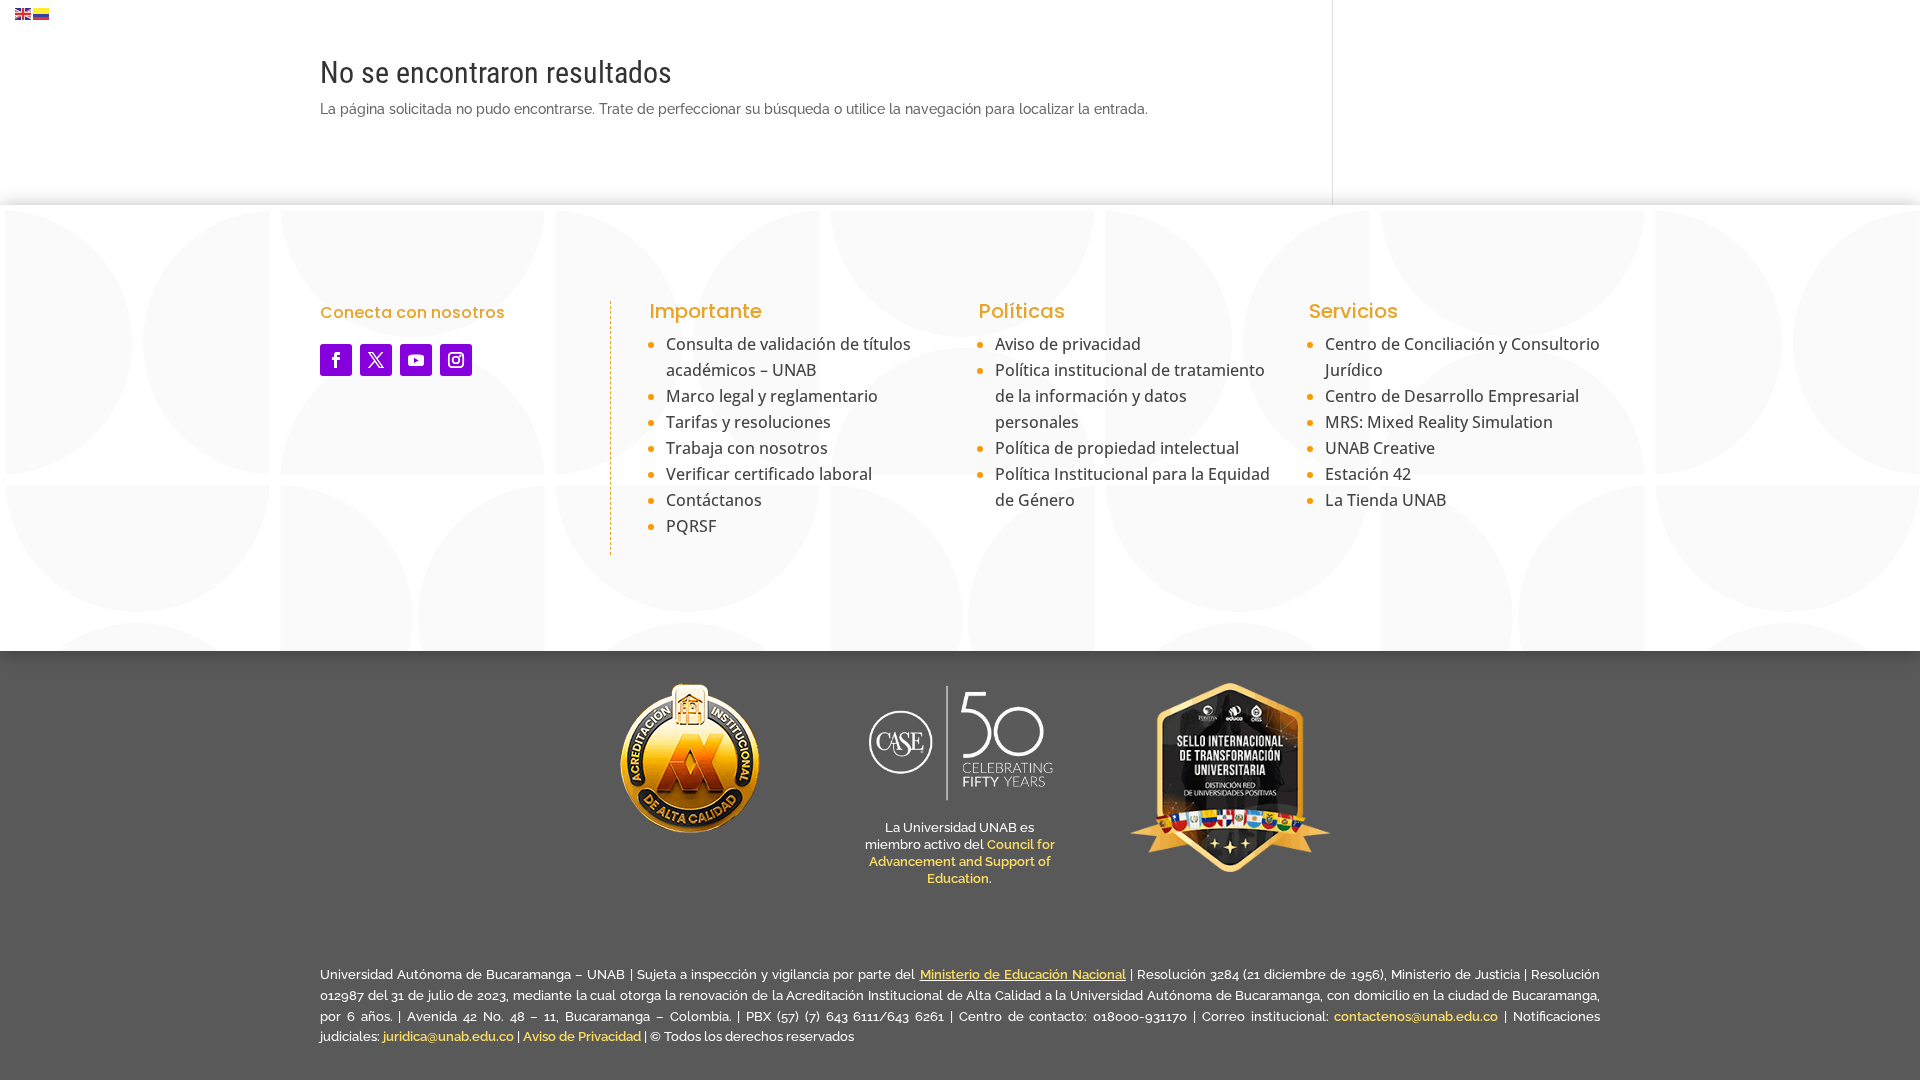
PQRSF (691, 526)
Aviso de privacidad (1068, 344)
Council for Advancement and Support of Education (962, 861)
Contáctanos (714, 500)
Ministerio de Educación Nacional (1023, 974)
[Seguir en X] (376, 360)
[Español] (42, 13)
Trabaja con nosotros (747, 448)
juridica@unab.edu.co (448, 1036)
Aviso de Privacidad (583, 1036)
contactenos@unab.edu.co (1416, 1016)
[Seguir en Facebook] (336, 360)
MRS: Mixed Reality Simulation (1439, 422)
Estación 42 (1368, 474)
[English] (24, 13)
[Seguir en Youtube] (416, 360)
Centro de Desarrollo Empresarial (1452, 396)
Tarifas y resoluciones (748, 422)
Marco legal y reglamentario (772, 396)
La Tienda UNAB (1385, 500)
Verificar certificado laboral (769, 474)
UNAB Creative (1380, 448)
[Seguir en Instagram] (456, 360)
